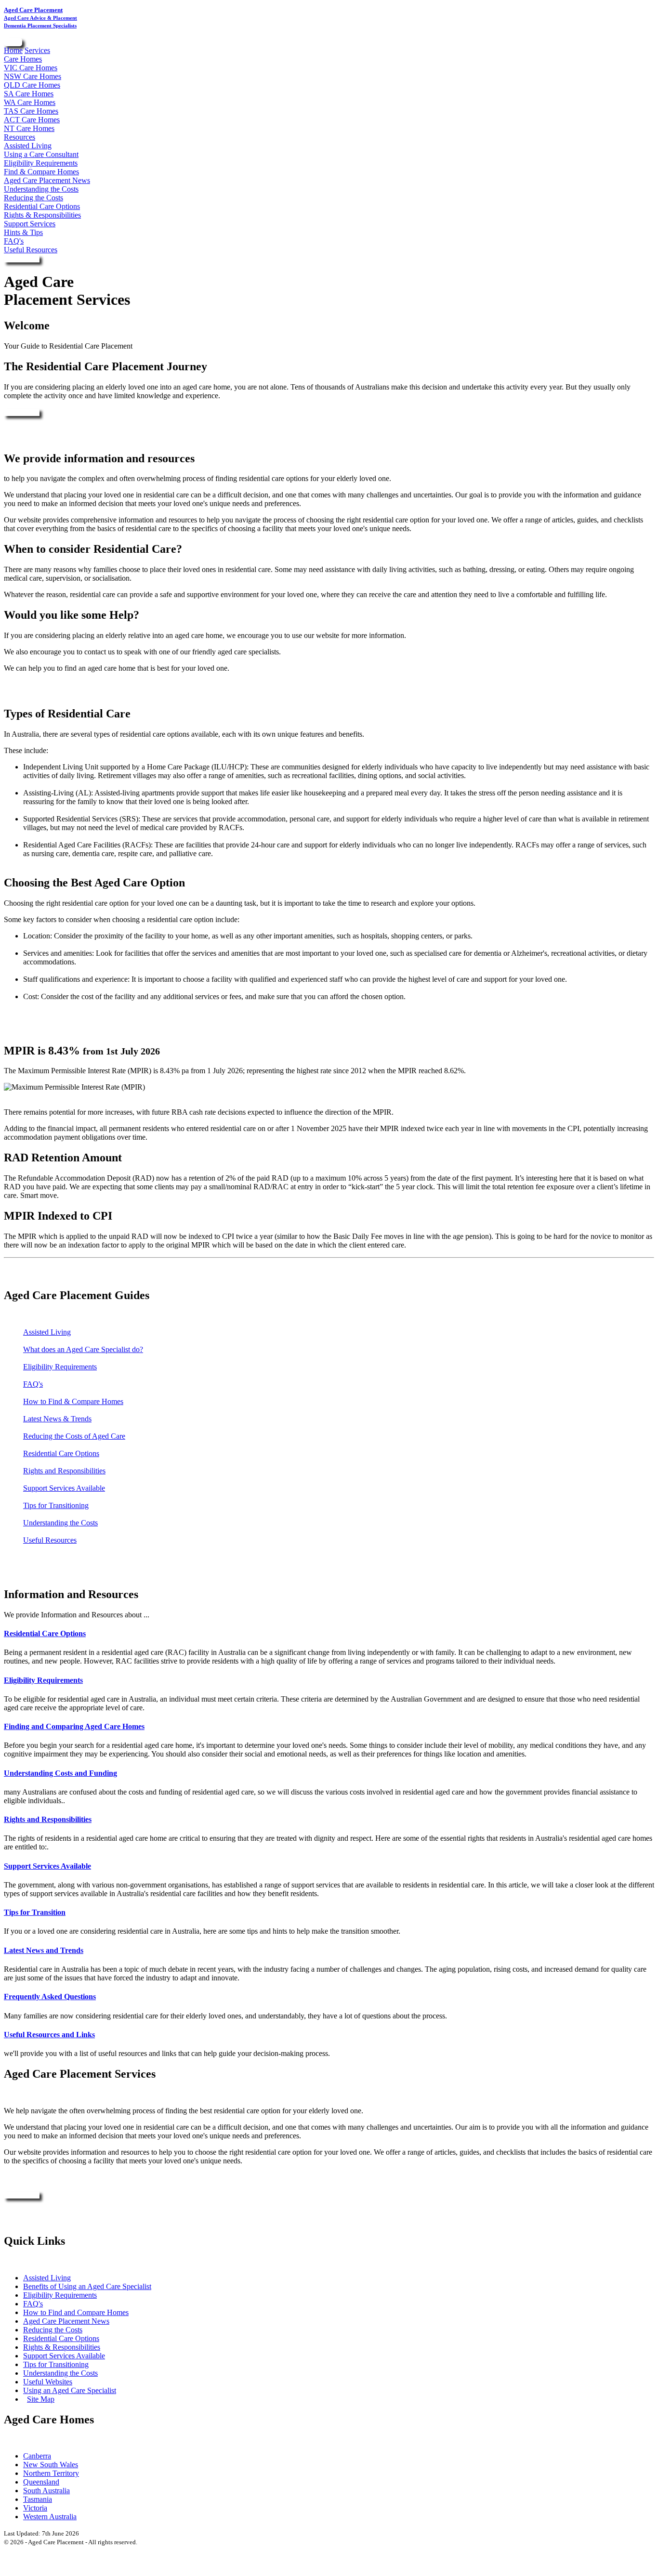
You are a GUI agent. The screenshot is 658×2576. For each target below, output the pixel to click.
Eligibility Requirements (41, 163)
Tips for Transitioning (56, 1505)
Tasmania (38, 2499)
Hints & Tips (23, 232)
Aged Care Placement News (47, 180)
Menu (13, 43)
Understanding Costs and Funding (60, 1773)
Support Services (30, 224)
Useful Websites (48, 2382)
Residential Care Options (42, 206)
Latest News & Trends (57, 1419)
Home (13, 50)
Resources (20, 137)
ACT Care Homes (32, 120)
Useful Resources (31, 250)
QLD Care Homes (32, 85)
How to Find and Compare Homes (76, 2312)
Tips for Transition (35, 1912)
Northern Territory (51, 2473)
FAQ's (14, 241)
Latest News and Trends (44, 1950)
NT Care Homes (29, 128)
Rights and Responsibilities (64, 1471)
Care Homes (23, 59)
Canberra (37, 2456)
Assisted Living (28, 146)
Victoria (35, 2508)
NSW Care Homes (33, 76)
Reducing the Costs (33, 198)
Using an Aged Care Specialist (70, 2390)
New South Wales (51, 2465)
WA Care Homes (30, 102)
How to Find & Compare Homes (73, 1401)
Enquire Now (22, 259)
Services (37, 50)
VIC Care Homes (31, 68)
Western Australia (50, 2517)
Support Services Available (64, 1488)
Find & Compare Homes (41, 172)
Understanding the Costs (41, 189)
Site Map (41, 2399)
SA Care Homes (29, 94)
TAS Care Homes (31, 111)
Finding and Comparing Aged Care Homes (74, 1726)
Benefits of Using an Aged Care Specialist (87, 2286)
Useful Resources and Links (49, 2035)
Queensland (41, 2482)
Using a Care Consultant (41, 154)
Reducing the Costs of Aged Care (74, 1436)
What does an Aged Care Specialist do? (83, 1349)
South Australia (46, 2491)
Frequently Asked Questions (50, 1997)
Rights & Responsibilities (42, 215)
